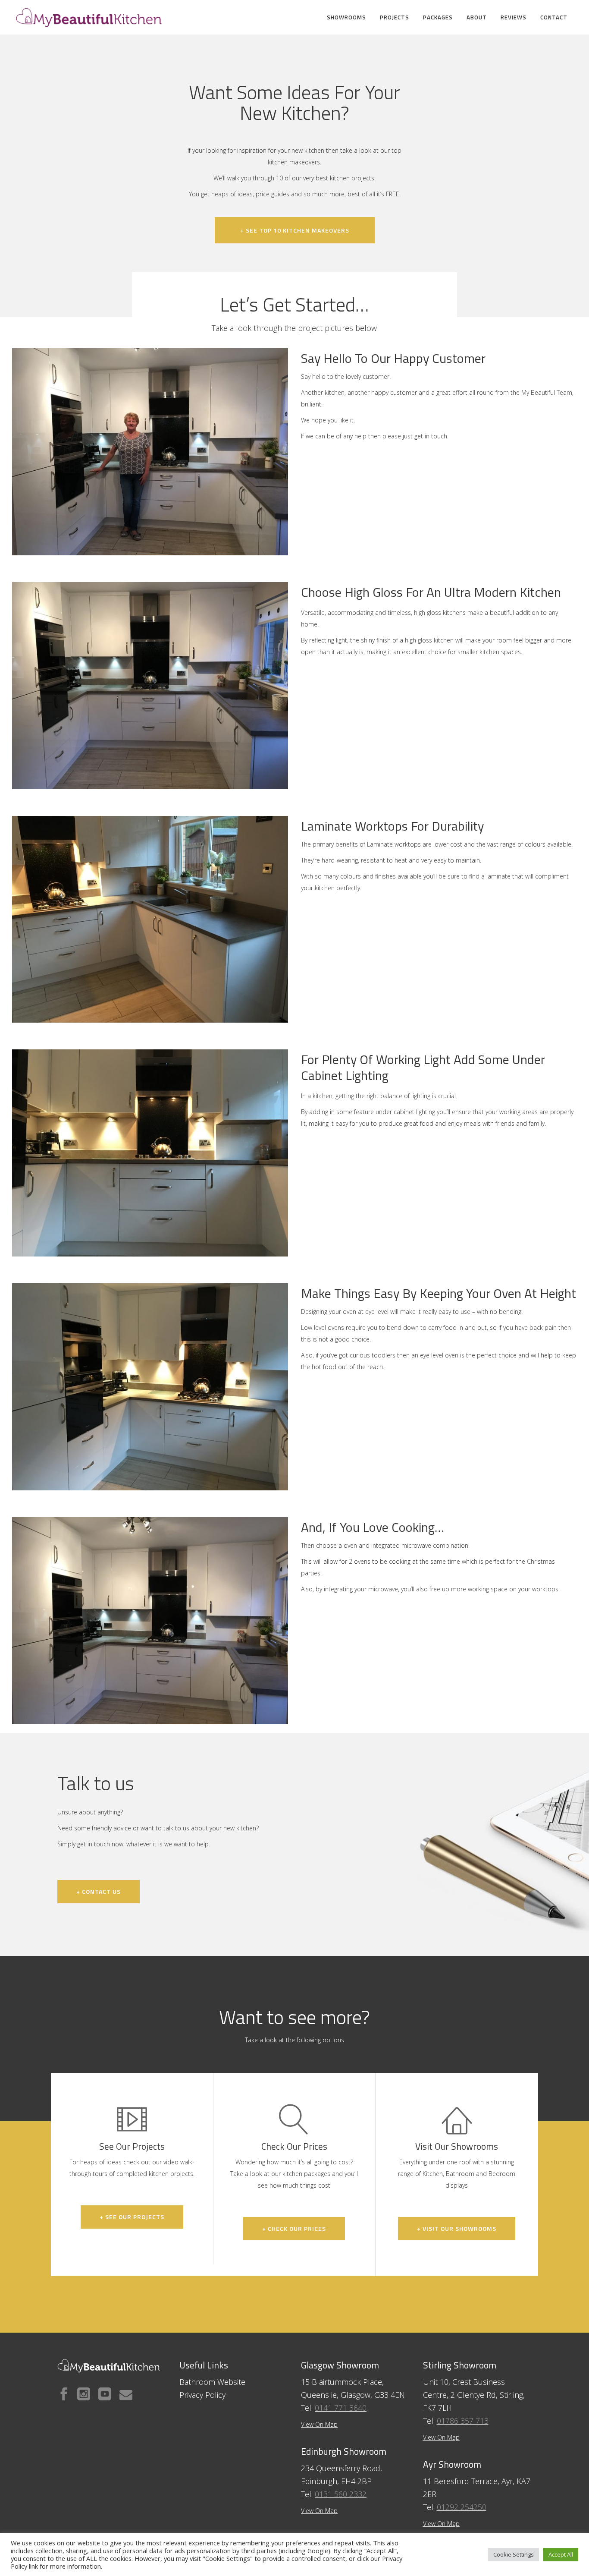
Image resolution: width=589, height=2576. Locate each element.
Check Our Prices (294, 2146)
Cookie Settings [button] (514, 2554)
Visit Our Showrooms (457, 2146)
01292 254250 (462, 2507)
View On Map (319, 2511)
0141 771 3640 (341, 2408)
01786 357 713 (463, 2421)
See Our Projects (132, 2146)
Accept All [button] (561, 2554)
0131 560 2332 (341, 2494)
